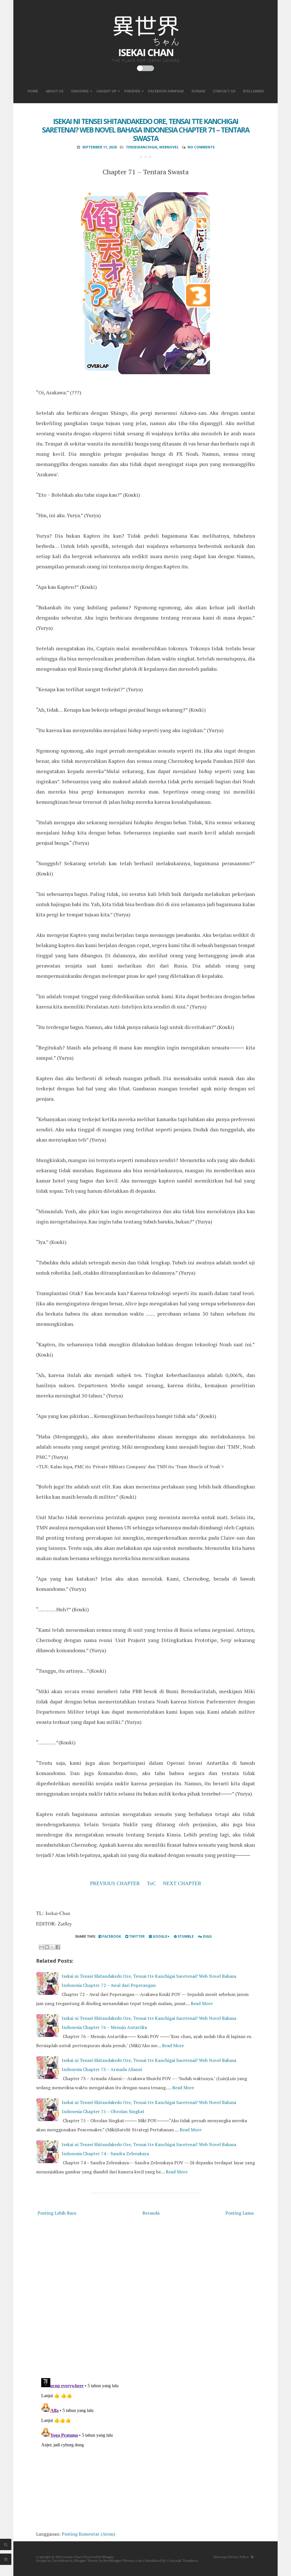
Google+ (161, 1936)
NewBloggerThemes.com (123, 2561)
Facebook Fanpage (166, 91)
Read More (202, 2003)
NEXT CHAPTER (182, 1883)
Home (33, 91)
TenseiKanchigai (142, 147)
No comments (201, 147)
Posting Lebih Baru (57, 2213)
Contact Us (224, 91)
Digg (207, 1936)
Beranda (151, 2213)
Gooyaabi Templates (183, 2561)
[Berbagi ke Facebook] (58, 1947)
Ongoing (80, 91)
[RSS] (252, 2557)
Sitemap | (221, 2557)
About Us (55, 91)
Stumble (185, 1936)
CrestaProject (62, 2561)
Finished (132, 91)
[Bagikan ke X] (52, 1947)
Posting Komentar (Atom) (88, 2534)
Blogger (108, 2557)
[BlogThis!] (47, 1947)
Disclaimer (253, 91)
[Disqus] (145, 2298)
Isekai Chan (72, 2557)
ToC (151, 1883)
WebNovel (169, 147)
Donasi (198, 91)
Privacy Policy (239, 2557)
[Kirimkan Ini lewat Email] (41, 1947)
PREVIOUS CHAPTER (115, 1883)
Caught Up (106, 91)
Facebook (111, 1936)
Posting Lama (239, 2213)
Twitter (136, 1936)
